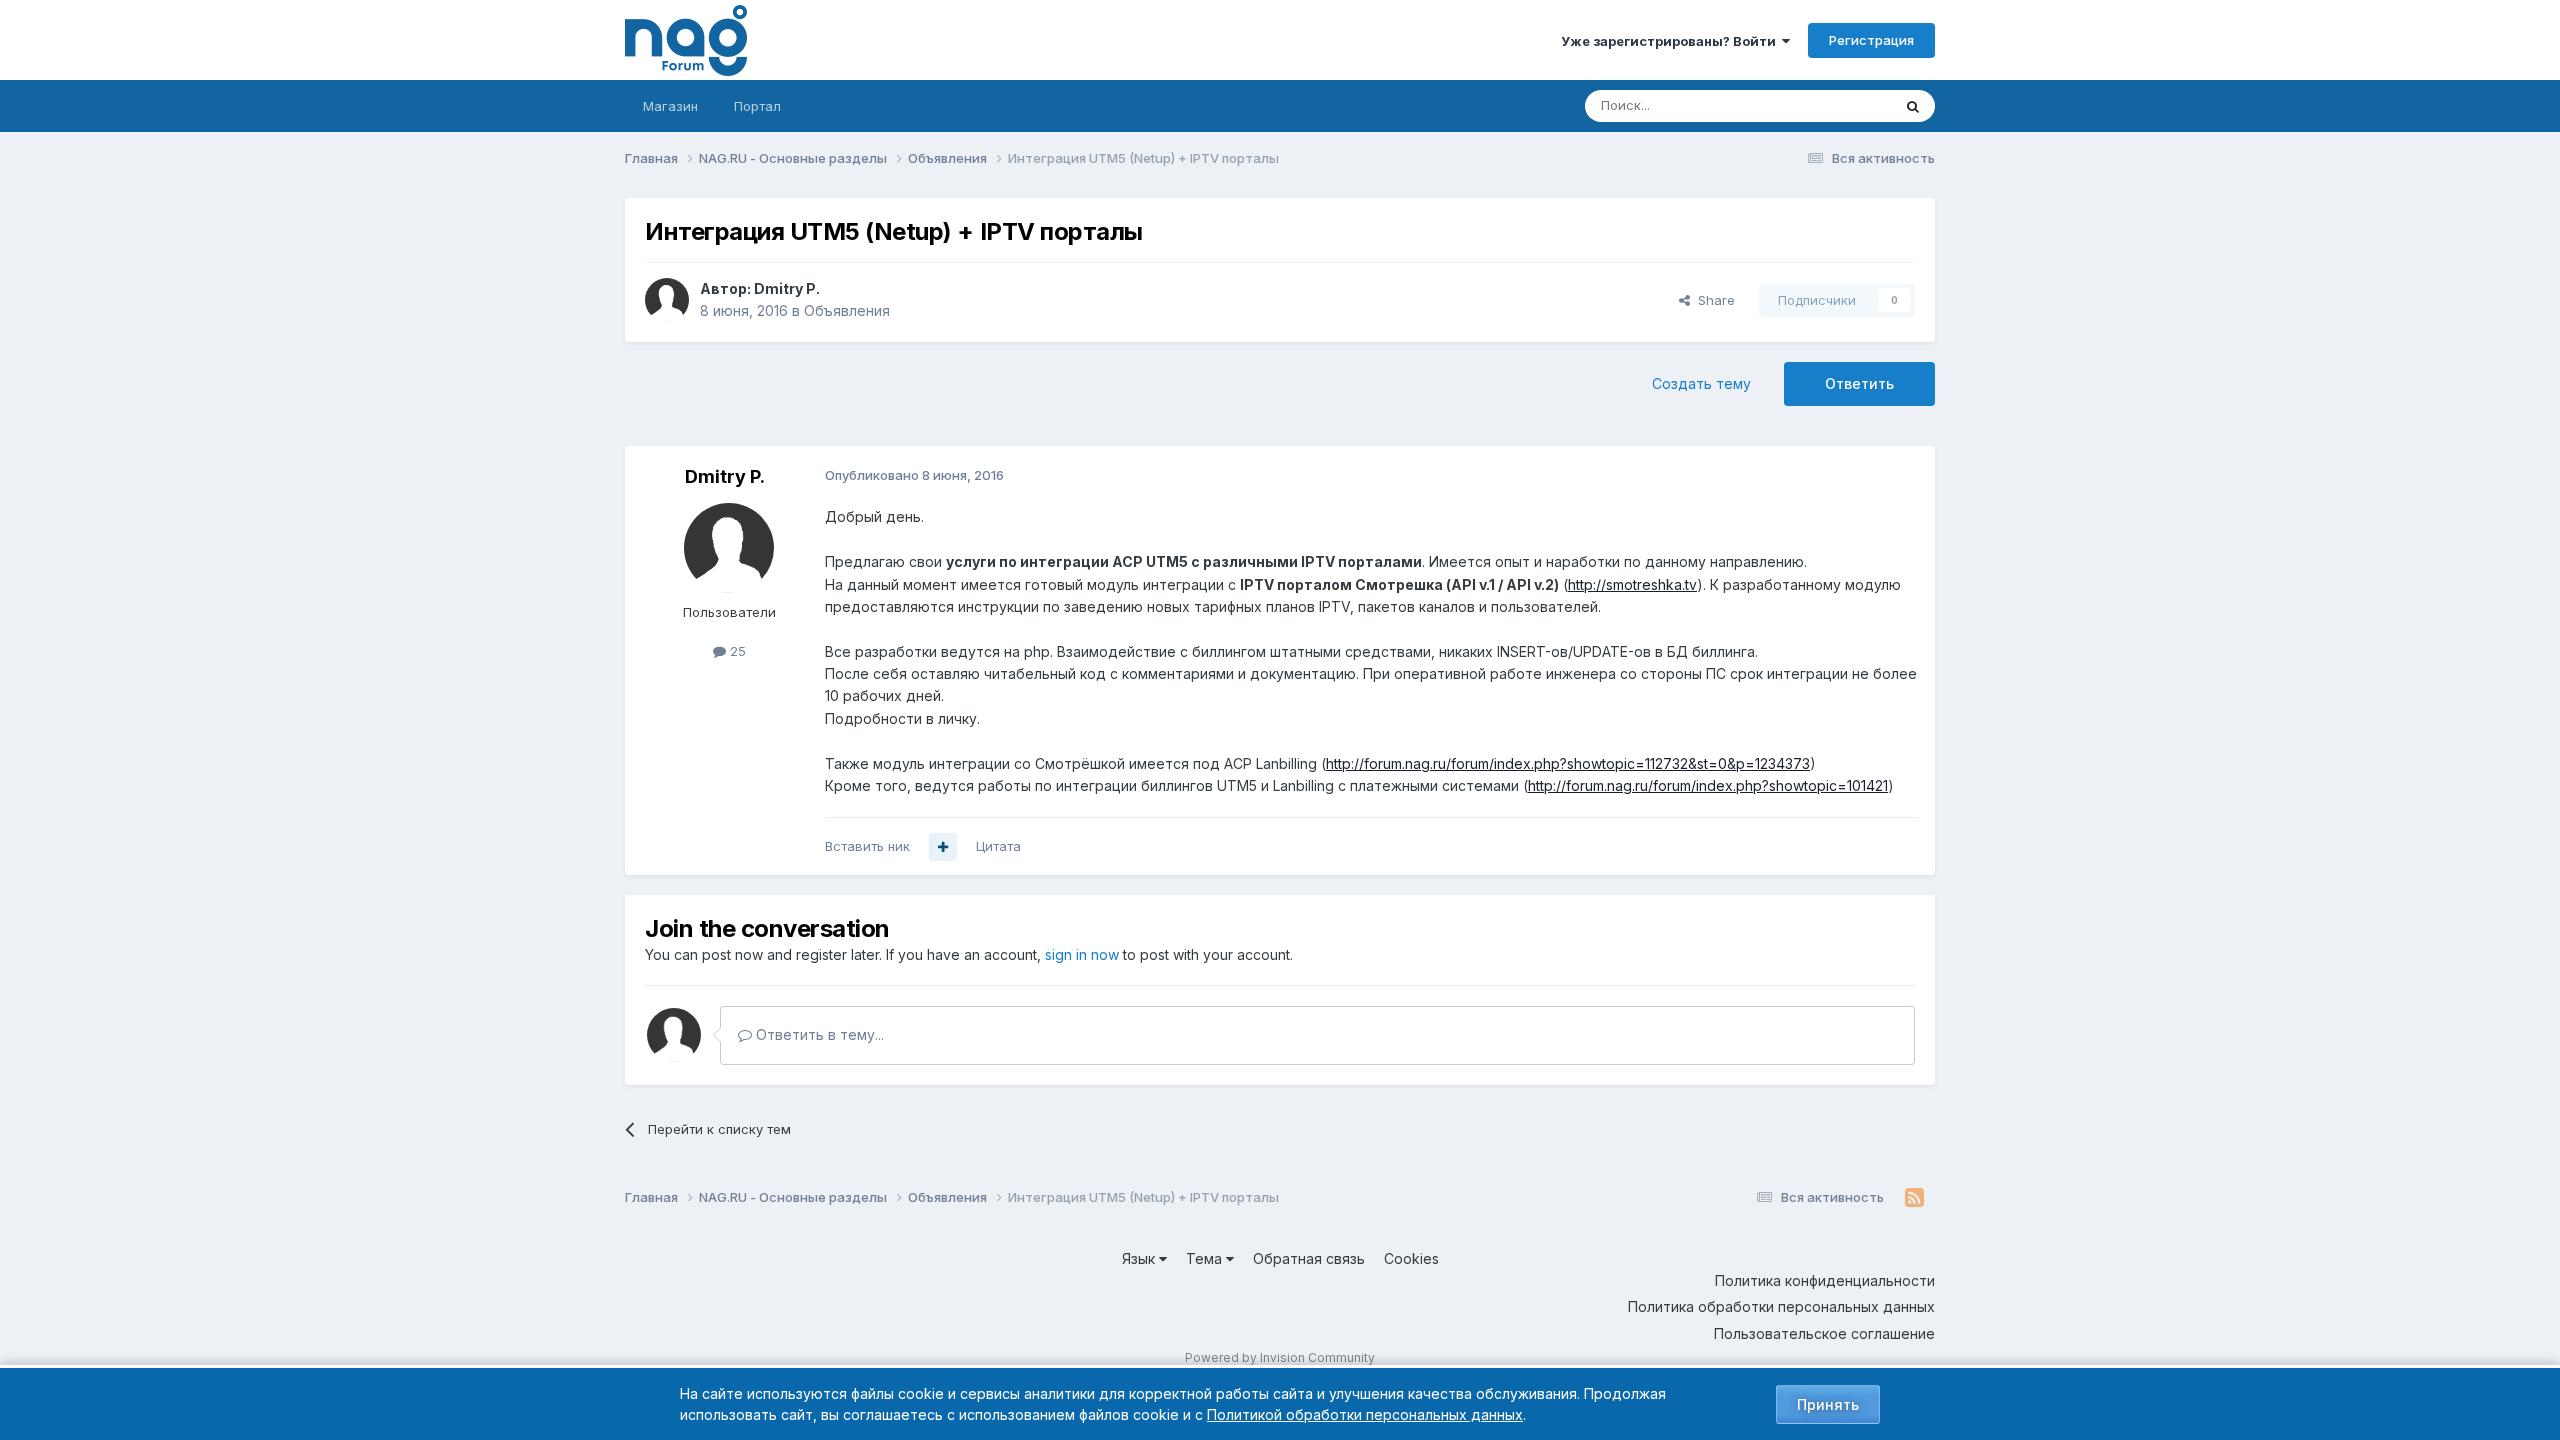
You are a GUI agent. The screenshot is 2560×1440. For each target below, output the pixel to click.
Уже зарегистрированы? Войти (1671, 41)
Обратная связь (1309, 1258)
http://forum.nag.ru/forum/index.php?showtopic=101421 (1708, 785)
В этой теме (1828, 105)
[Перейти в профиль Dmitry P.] (667, 300)
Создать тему (1701, 383)
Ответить (1859, 383)
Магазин (670, 106)
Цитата (998, 846)
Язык (1140, 1258)
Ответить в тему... (818, 1034)
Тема (1206, 1258)
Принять (1828, 1404)
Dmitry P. (787, 288)
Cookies (1411, 1258)
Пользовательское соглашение (1824, 1333)
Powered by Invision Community (1280, 1357)
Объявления (847, 310)
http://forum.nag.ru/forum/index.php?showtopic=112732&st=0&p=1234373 (1568, 763)
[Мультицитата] (943, 847)
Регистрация (1871, 40)
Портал (757, 106)
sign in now (1082, 954)
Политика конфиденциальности (1825, 1280)
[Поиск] (1913, 106)
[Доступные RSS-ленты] (1914, 1198)
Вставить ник (867, 846)
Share (1712, 300)
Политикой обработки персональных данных (1365, 1414)
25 (736, 651)
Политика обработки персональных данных (1781, 1306)
